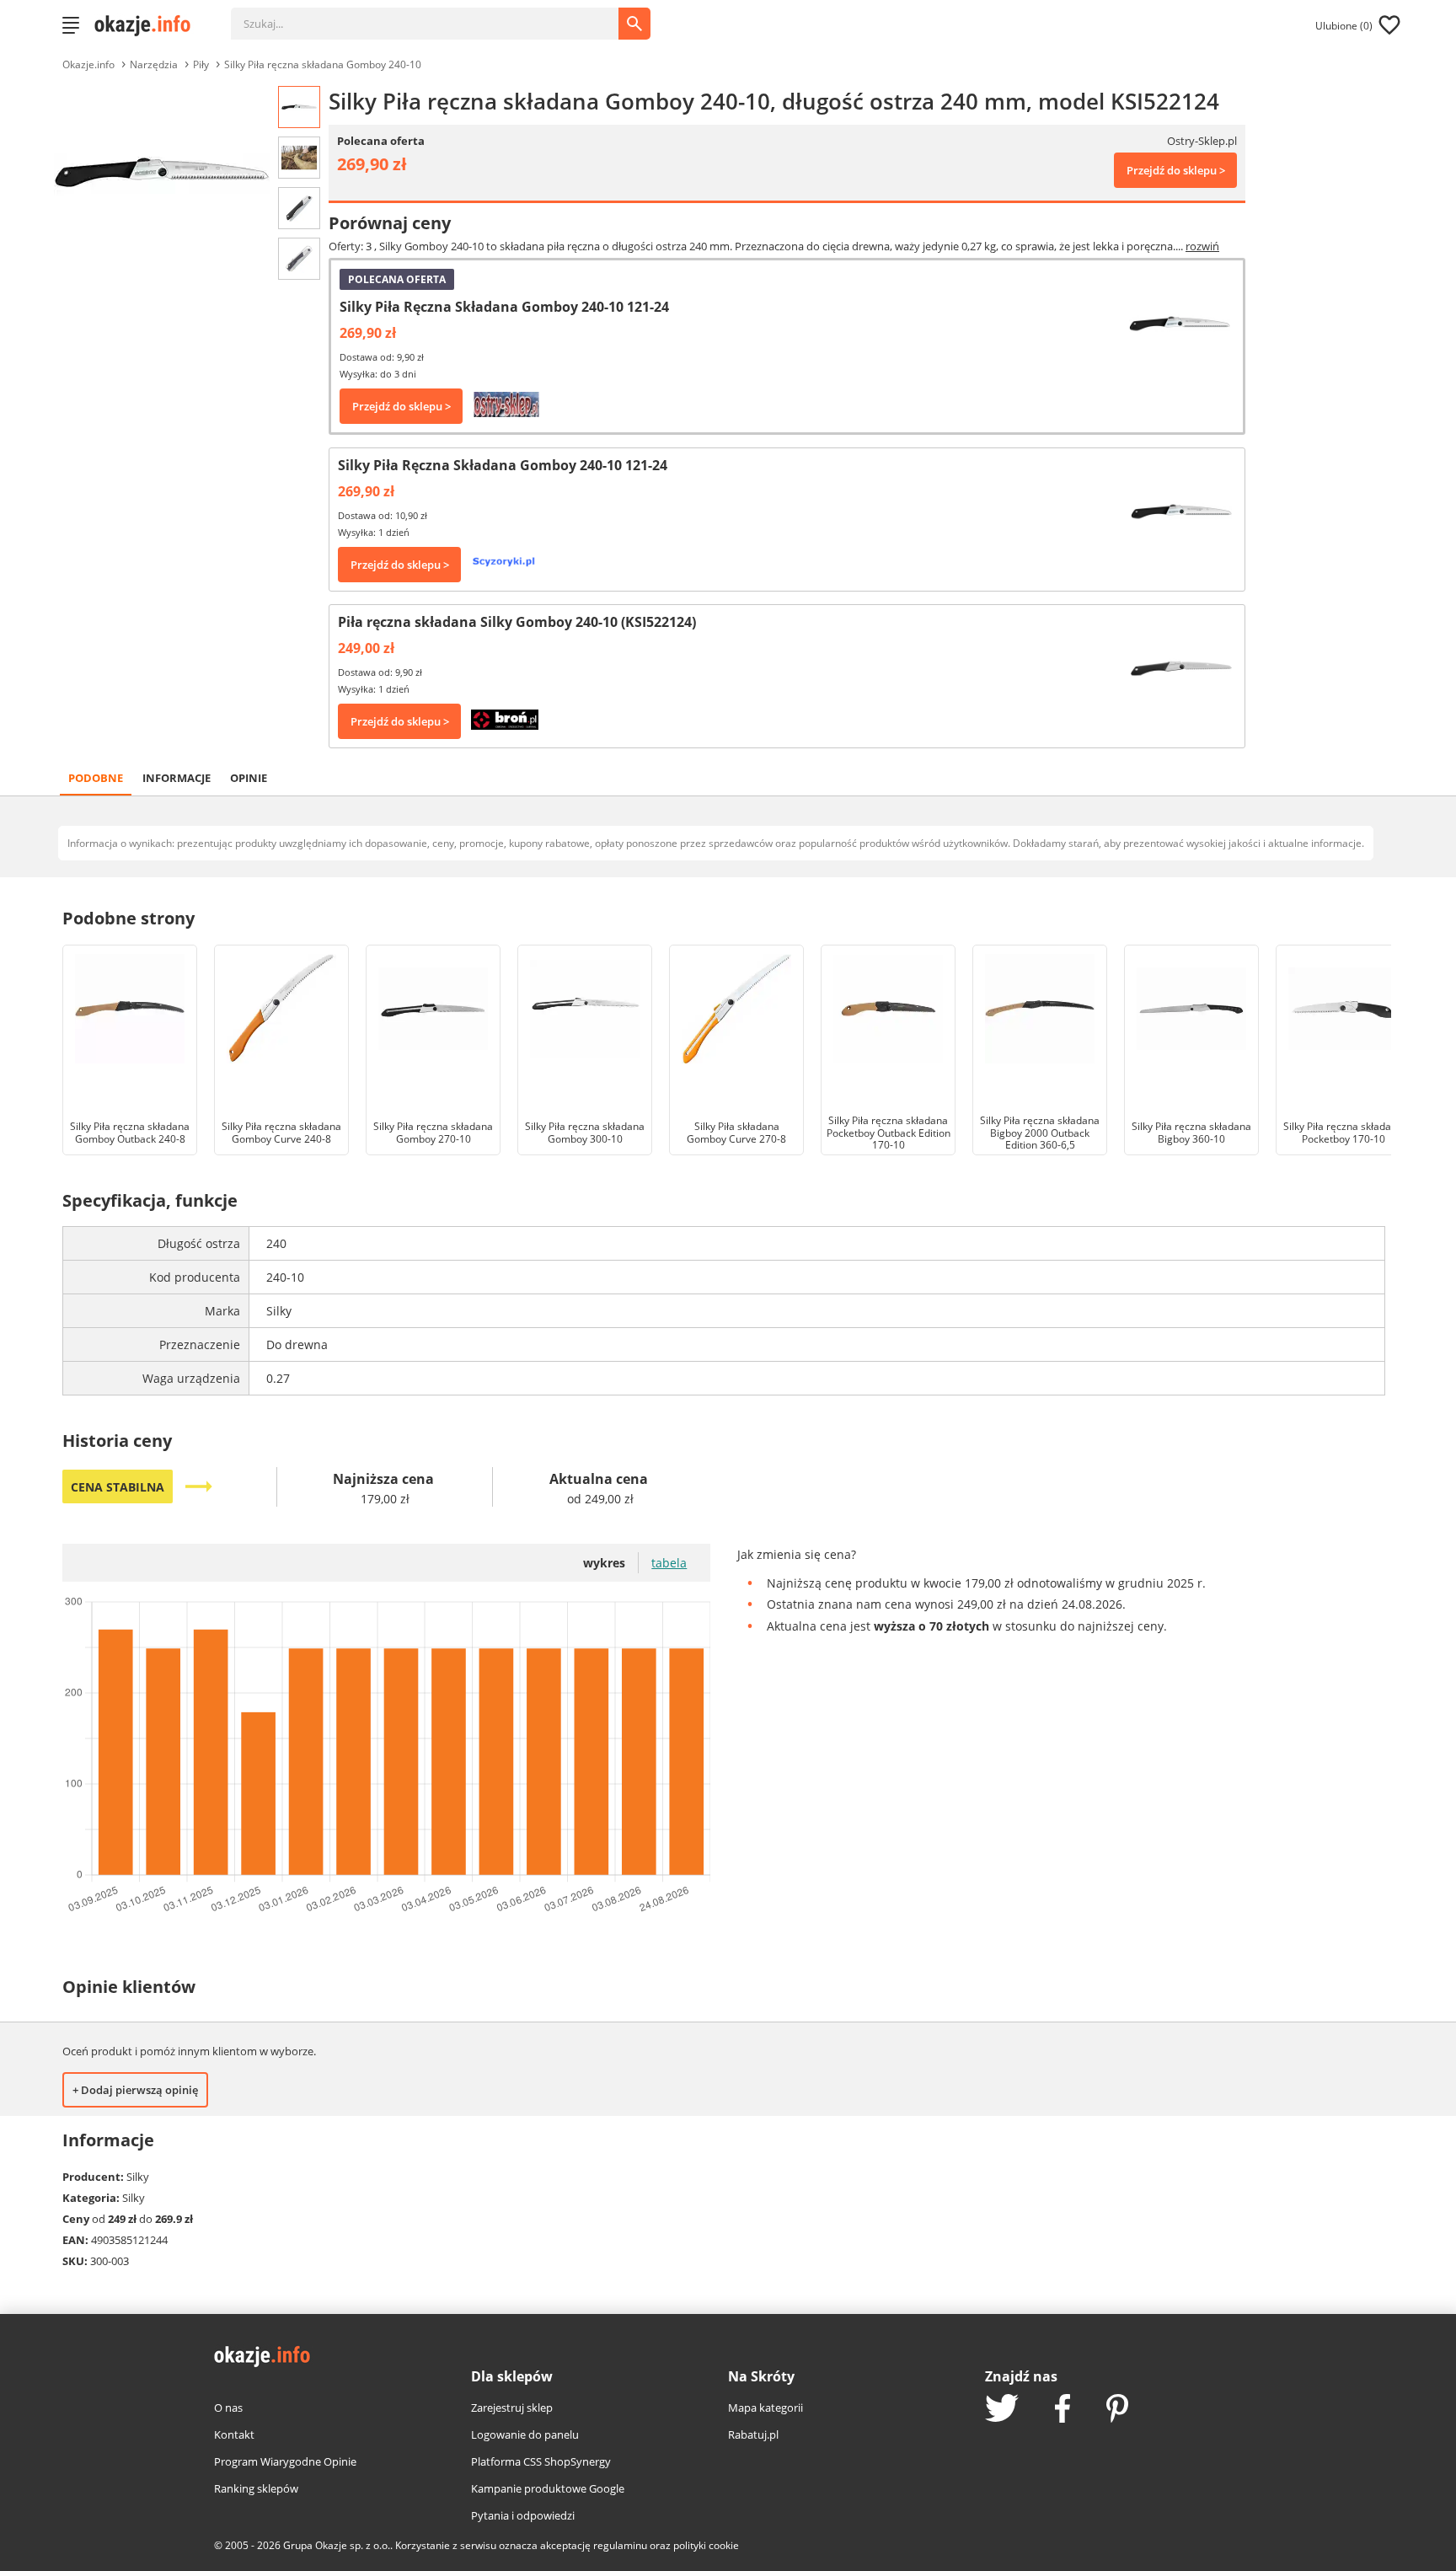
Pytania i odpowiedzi (523, 2515)
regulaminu (620, 2545)
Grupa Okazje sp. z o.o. (337, 2545)
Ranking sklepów (256, 2488)
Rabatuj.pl (753, 2434)
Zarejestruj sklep (512, 2408)
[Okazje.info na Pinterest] (1117, 2410)
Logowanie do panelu (525, 2434)
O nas (228, 2408)
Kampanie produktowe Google (548, 2488)
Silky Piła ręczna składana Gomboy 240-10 (323, 64)
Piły (201, 64)
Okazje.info (88, 64)
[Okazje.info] (148, 25)
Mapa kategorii (765, 2408)
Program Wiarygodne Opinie (285, 2461)
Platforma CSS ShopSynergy (541, 2461)
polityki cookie (706, 2545)
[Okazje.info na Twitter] (1002, 2410)
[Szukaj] (437, 15)
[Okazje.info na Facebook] (1063, 2410)
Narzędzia (154, 64)
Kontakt (234, 2434)
